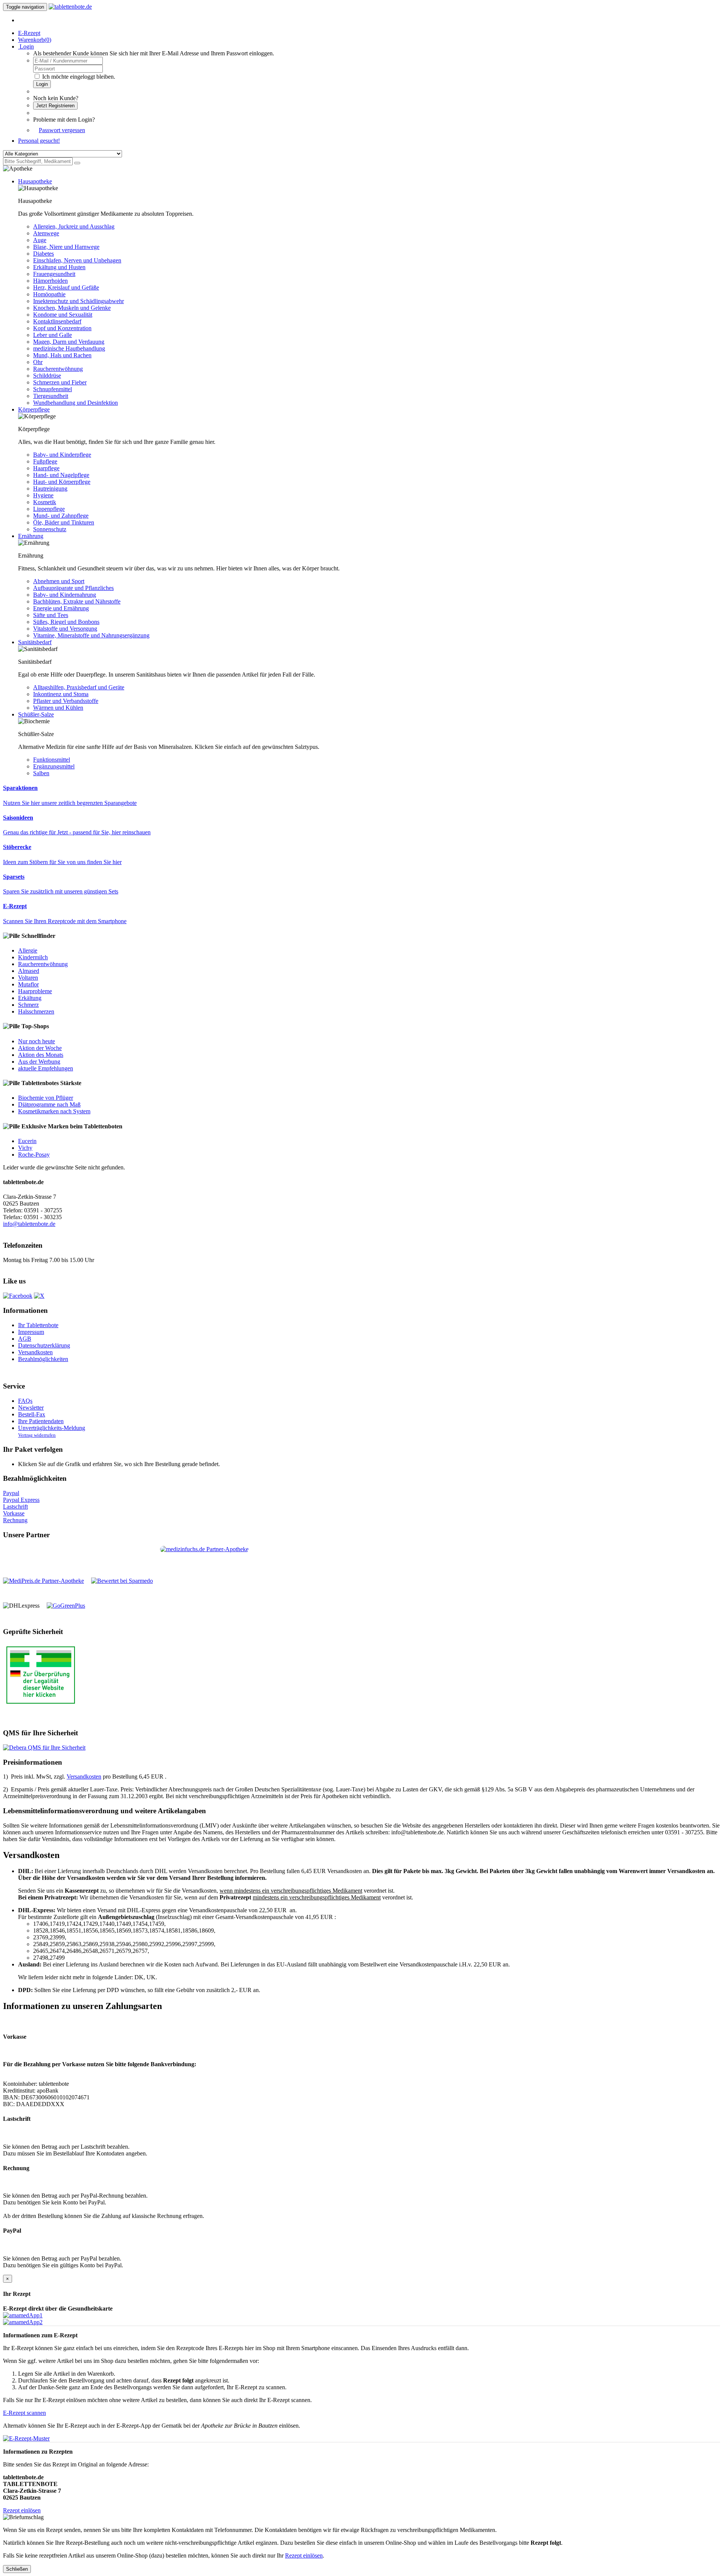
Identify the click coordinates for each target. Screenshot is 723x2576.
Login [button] (26, 46)
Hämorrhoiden (50, 281)
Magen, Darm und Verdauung (69, 342)
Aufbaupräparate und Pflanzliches (73, 588)
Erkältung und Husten (59, 267)
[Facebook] (18, 1296)
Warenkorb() (35, 40)
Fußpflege (45, 461)
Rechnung (15, 1520)
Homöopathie (49, 294)
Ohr (38, 362)
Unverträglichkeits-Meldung (52, 1428)
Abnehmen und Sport (59, 581)
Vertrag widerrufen (37, 1435)
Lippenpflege (49, 509)
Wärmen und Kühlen (58, 708)
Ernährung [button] (31, 536)
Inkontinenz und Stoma (61, 694)
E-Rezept (29, 33)
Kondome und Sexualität (63, 315)
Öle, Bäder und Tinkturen (64, 522)
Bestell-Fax (32, 1414)
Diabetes (43, 254)
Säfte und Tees (51, 615)
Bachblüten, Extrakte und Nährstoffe (77, 601)
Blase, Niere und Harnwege (66, 247)
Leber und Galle (53, 335)
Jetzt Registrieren (55, 106)
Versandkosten (35, 1352)
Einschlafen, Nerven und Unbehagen (77, 260)
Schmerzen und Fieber (60, 382)
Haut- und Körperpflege (62, 482)
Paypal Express (21, 1500)
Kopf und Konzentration (62, 328)
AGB (25, 1339)
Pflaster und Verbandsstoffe (66, 701)
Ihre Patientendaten (41, 1421)
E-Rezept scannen (24, 2413)
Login (42, 84)
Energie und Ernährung (61, 608)
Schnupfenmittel (53, 389)
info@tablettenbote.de (29, 1224)
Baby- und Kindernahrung (65, 595)
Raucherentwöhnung (58, 369)
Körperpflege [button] (34, 409)
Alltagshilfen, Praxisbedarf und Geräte (79, 687)
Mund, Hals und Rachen (62, 355)
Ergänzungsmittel (54, 766)
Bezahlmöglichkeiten (43, 1359)
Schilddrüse (47, 376)
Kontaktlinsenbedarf (57, 321)
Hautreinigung (50, 489)
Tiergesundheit (51, 396)
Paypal (11, 1493)
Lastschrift (15, 1507)
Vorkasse (14, 1513)
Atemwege (46, 233)
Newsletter (31, 1408)
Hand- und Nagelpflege (61, 475)
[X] (39, 1296)
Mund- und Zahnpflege (61, 516)
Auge (40, 240)
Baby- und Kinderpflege (62, 455)
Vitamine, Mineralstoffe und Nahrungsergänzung (91, 635)
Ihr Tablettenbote (38, 1325)
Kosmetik (45, 502)
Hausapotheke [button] (35, 181)
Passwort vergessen (62, 130)
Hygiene (43, 495)
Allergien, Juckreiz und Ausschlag (74, 226)
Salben (41, 773)
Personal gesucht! (39, 141)
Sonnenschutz (50, 529)
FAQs (25, 1401)
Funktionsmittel (52, 760)
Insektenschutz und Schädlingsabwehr (79, 301)
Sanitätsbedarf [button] (35, 642)
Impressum (31, 1332)
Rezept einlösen (22, 2510)
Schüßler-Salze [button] (36, 714)
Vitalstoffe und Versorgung (65, 629)
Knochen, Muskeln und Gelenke (72, 308)
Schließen (17, 2569)
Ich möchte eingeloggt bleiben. (79, 77)
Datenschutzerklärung (44, 1345)
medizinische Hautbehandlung (69, 348)
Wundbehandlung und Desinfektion (76, 403)
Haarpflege (46, 468)
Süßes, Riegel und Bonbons (66, 622)
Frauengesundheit (54, 274)
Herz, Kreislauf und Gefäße (66, 287)
